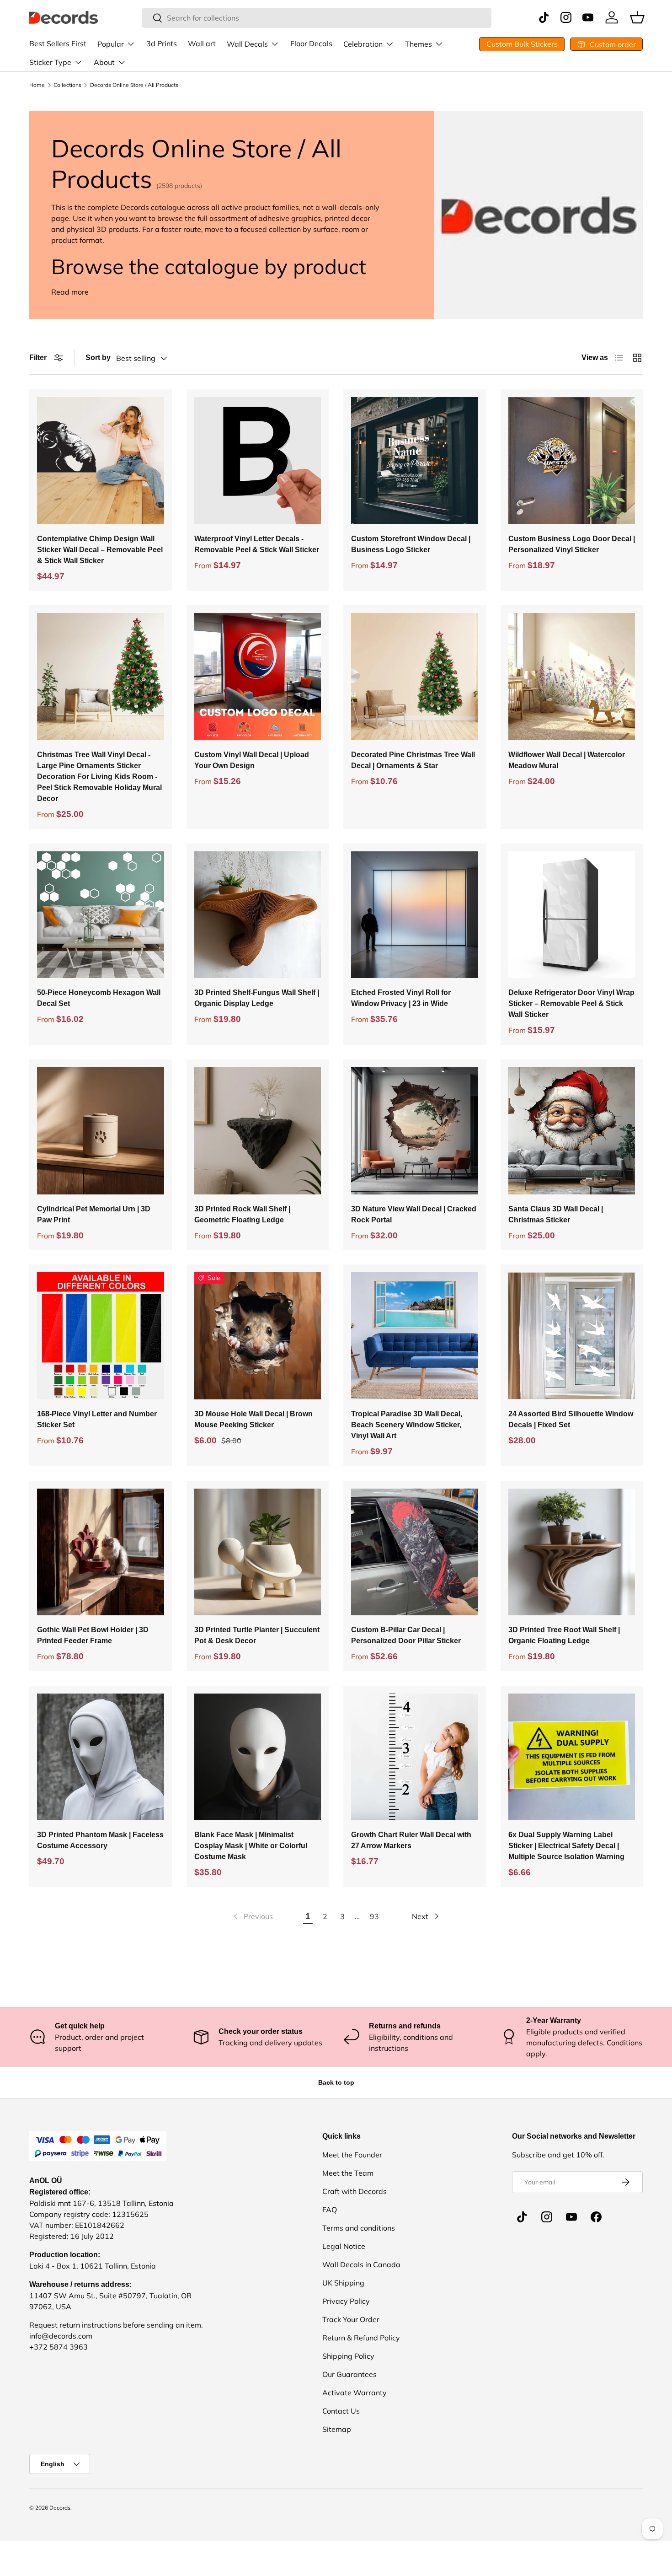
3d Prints (162, 43)
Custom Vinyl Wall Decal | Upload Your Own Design (252, 760)
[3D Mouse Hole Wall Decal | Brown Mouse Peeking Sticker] (258, 1336)
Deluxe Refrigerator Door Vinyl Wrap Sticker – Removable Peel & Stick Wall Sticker (571, 1003)
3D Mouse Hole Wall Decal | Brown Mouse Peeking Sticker (253, 1419)
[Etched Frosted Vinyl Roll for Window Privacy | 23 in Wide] (415, 915)
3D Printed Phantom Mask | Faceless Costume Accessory (100, 1840)
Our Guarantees (349, 2374)
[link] (252, 1916)
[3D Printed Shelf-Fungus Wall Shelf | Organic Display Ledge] (258, 915)
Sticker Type (50, 62)
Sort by (98, 358)
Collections (67, 85)
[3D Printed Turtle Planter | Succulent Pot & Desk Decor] (258, 1552)
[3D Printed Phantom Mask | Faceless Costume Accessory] (101, 1757)
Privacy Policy (346, 2301)
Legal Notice (344, 2246)
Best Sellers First (58, 43)
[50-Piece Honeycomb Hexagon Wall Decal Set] (101, 915)
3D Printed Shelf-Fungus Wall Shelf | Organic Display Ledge (257, 998)
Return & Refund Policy (361, 2338)
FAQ (330, 2210)
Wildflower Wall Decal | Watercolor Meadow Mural (567, 760)
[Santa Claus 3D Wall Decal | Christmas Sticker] (572, 1131)
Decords (60, 2508)
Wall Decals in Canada (361, 2264)
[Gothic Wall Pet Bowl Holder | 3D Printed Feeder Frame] (101, 1552)
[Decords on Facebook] (596, 2217)
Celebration (363, 44)
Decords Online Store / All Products (134, 85)
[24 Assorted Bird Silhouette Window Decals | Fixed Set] (572, 1336)
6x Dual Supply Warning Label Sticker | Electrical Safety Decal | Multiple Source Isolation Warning (566, 1846)
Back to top (336, 2082)
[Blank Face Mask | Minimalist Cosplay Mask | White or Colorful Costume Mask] (258, 1757)
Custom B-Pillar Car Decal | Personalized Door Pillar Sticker (406, 1635)
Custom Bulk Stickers (522, 44)
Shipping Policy (348, 2356)
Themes (419, 44)
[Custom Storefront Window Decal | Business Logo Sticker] (415, 461)
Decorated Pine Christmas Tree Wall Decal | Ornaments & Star (413, 760)
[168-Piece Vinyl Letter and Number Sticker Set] (101, 1336)
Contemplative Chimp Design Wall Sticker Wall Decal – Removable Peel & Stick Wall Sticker (100, 550)
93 (374, 1916)
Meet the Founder (352, 2155)
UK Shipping (343, 2283)
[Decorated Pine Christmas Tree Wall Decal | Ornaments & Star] (415, 677)
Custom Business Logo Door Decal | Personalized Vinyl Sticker (572, 544)
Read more (70, 292)
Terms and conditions (359, 2228)
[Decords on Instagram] (547, 2217)
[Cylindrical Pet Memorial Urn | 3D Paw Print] (101, 1131)
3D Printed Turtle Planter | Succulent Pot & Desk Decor (257, 1635)
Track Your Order (351, 2319)
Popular (111, 44)
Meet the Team (348, 2173)
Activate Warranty (355, 2393)
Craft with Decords (355, 2191)
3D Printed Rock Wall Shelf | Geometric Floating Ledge (242, 1214)
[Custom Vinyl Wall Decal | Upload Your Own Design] (258, 677)
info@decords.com (61, 2336)
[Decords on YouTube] (571, 2217)
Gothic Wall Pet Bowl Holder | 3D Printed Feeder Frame (93, 1635)
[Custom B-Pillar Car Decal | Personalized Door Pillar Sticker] (415, 1552)
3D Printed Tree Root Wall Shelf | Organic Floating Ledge (564, 1635)
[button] (637, 17)
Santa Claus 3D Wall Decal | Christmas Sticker (556, 1214)
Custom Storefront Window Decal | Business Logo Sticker (411, 544)
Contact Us (341, 2411)
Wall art (202, 43)
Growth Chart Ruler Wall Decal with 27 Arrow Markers (411, 1840)
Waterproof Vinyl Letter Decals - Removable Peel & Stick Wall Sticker (257, 544)
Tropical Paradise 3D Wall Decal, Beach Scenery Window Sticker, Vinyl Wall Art (407, 1425)
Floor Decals (311, 43)
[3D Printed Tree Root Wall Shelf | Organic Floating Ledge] (572, 1552)
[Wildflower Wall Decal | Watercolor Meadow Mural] (572, 677)
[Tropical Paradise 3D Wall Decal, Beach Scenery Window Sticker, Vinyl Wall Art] (415, 1336)
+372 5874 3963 (59, 2347)
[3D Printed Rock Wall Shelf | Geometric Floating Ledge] (258, 1131)
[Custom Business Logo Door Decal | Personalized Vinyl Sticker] (572, 461)
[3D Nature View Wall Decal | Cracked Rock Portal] (415, 1131)
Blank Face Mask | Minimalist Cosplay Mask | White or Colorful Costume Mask (251, 1846)
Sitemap (337, 2429)
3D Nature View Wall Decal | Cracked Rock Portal (414, 1214)
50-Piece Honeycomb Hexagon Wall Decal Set (99, 998)
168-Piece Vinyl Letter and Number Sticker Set (97, 1419)
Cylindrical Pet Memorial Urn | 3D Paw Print (94, 1214)
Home (37, 85)
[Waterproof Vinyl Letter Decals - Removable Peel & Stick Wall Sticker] (258, 461)
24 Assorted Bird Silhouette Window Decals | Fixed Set (571, 1419)
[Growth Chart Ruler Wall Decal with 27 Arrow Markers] (415, 1757)
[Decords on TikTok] (522, 2217)
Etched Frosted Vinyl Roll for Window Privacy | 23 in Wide (401, 998)
